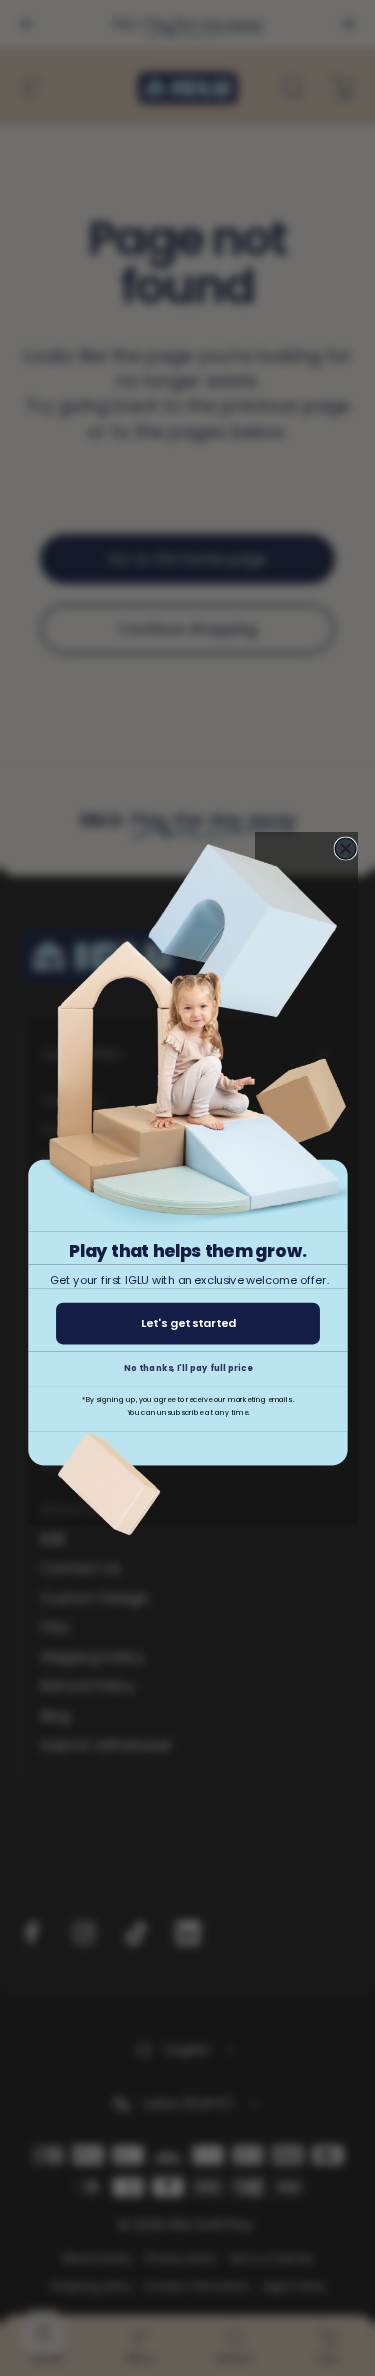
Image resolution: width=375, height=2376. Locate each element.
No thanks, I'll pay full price (187, 1368)
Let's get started (187, 1323)
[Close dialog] (345, 848)
